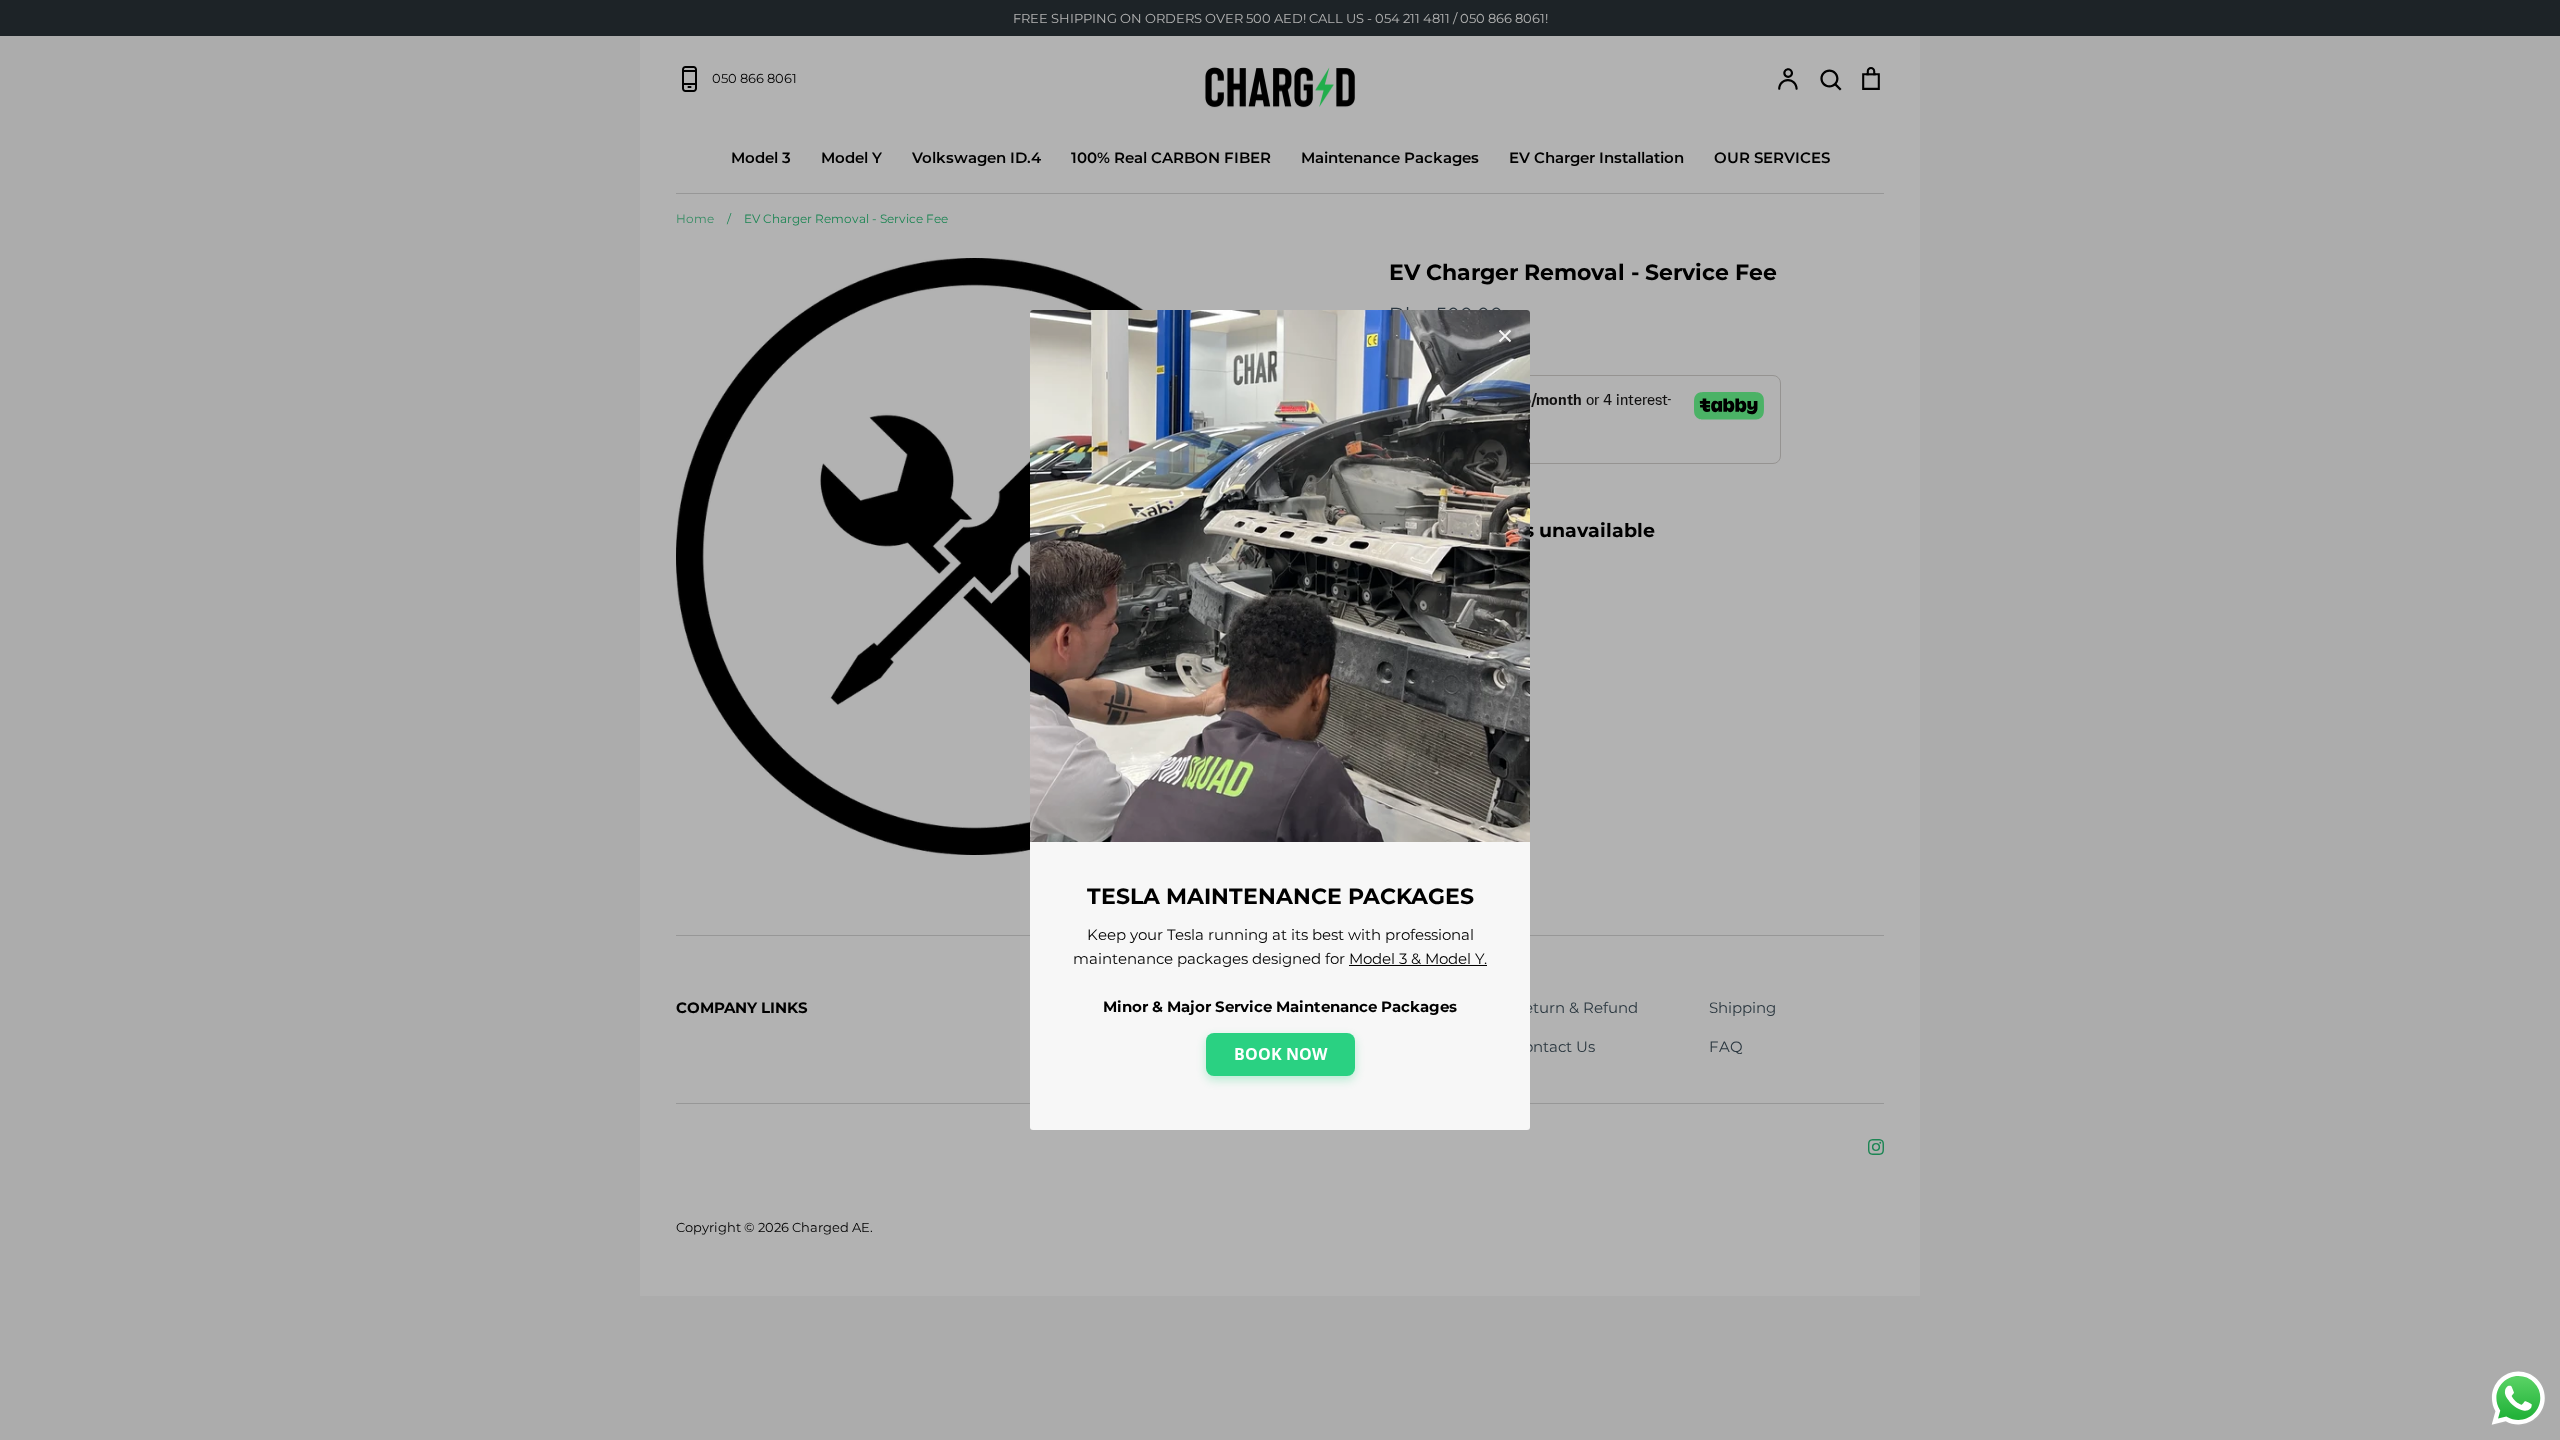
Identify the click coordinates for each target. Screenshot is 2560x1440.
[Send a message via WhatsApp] (2518, 1398)
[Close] (1505, 335)
